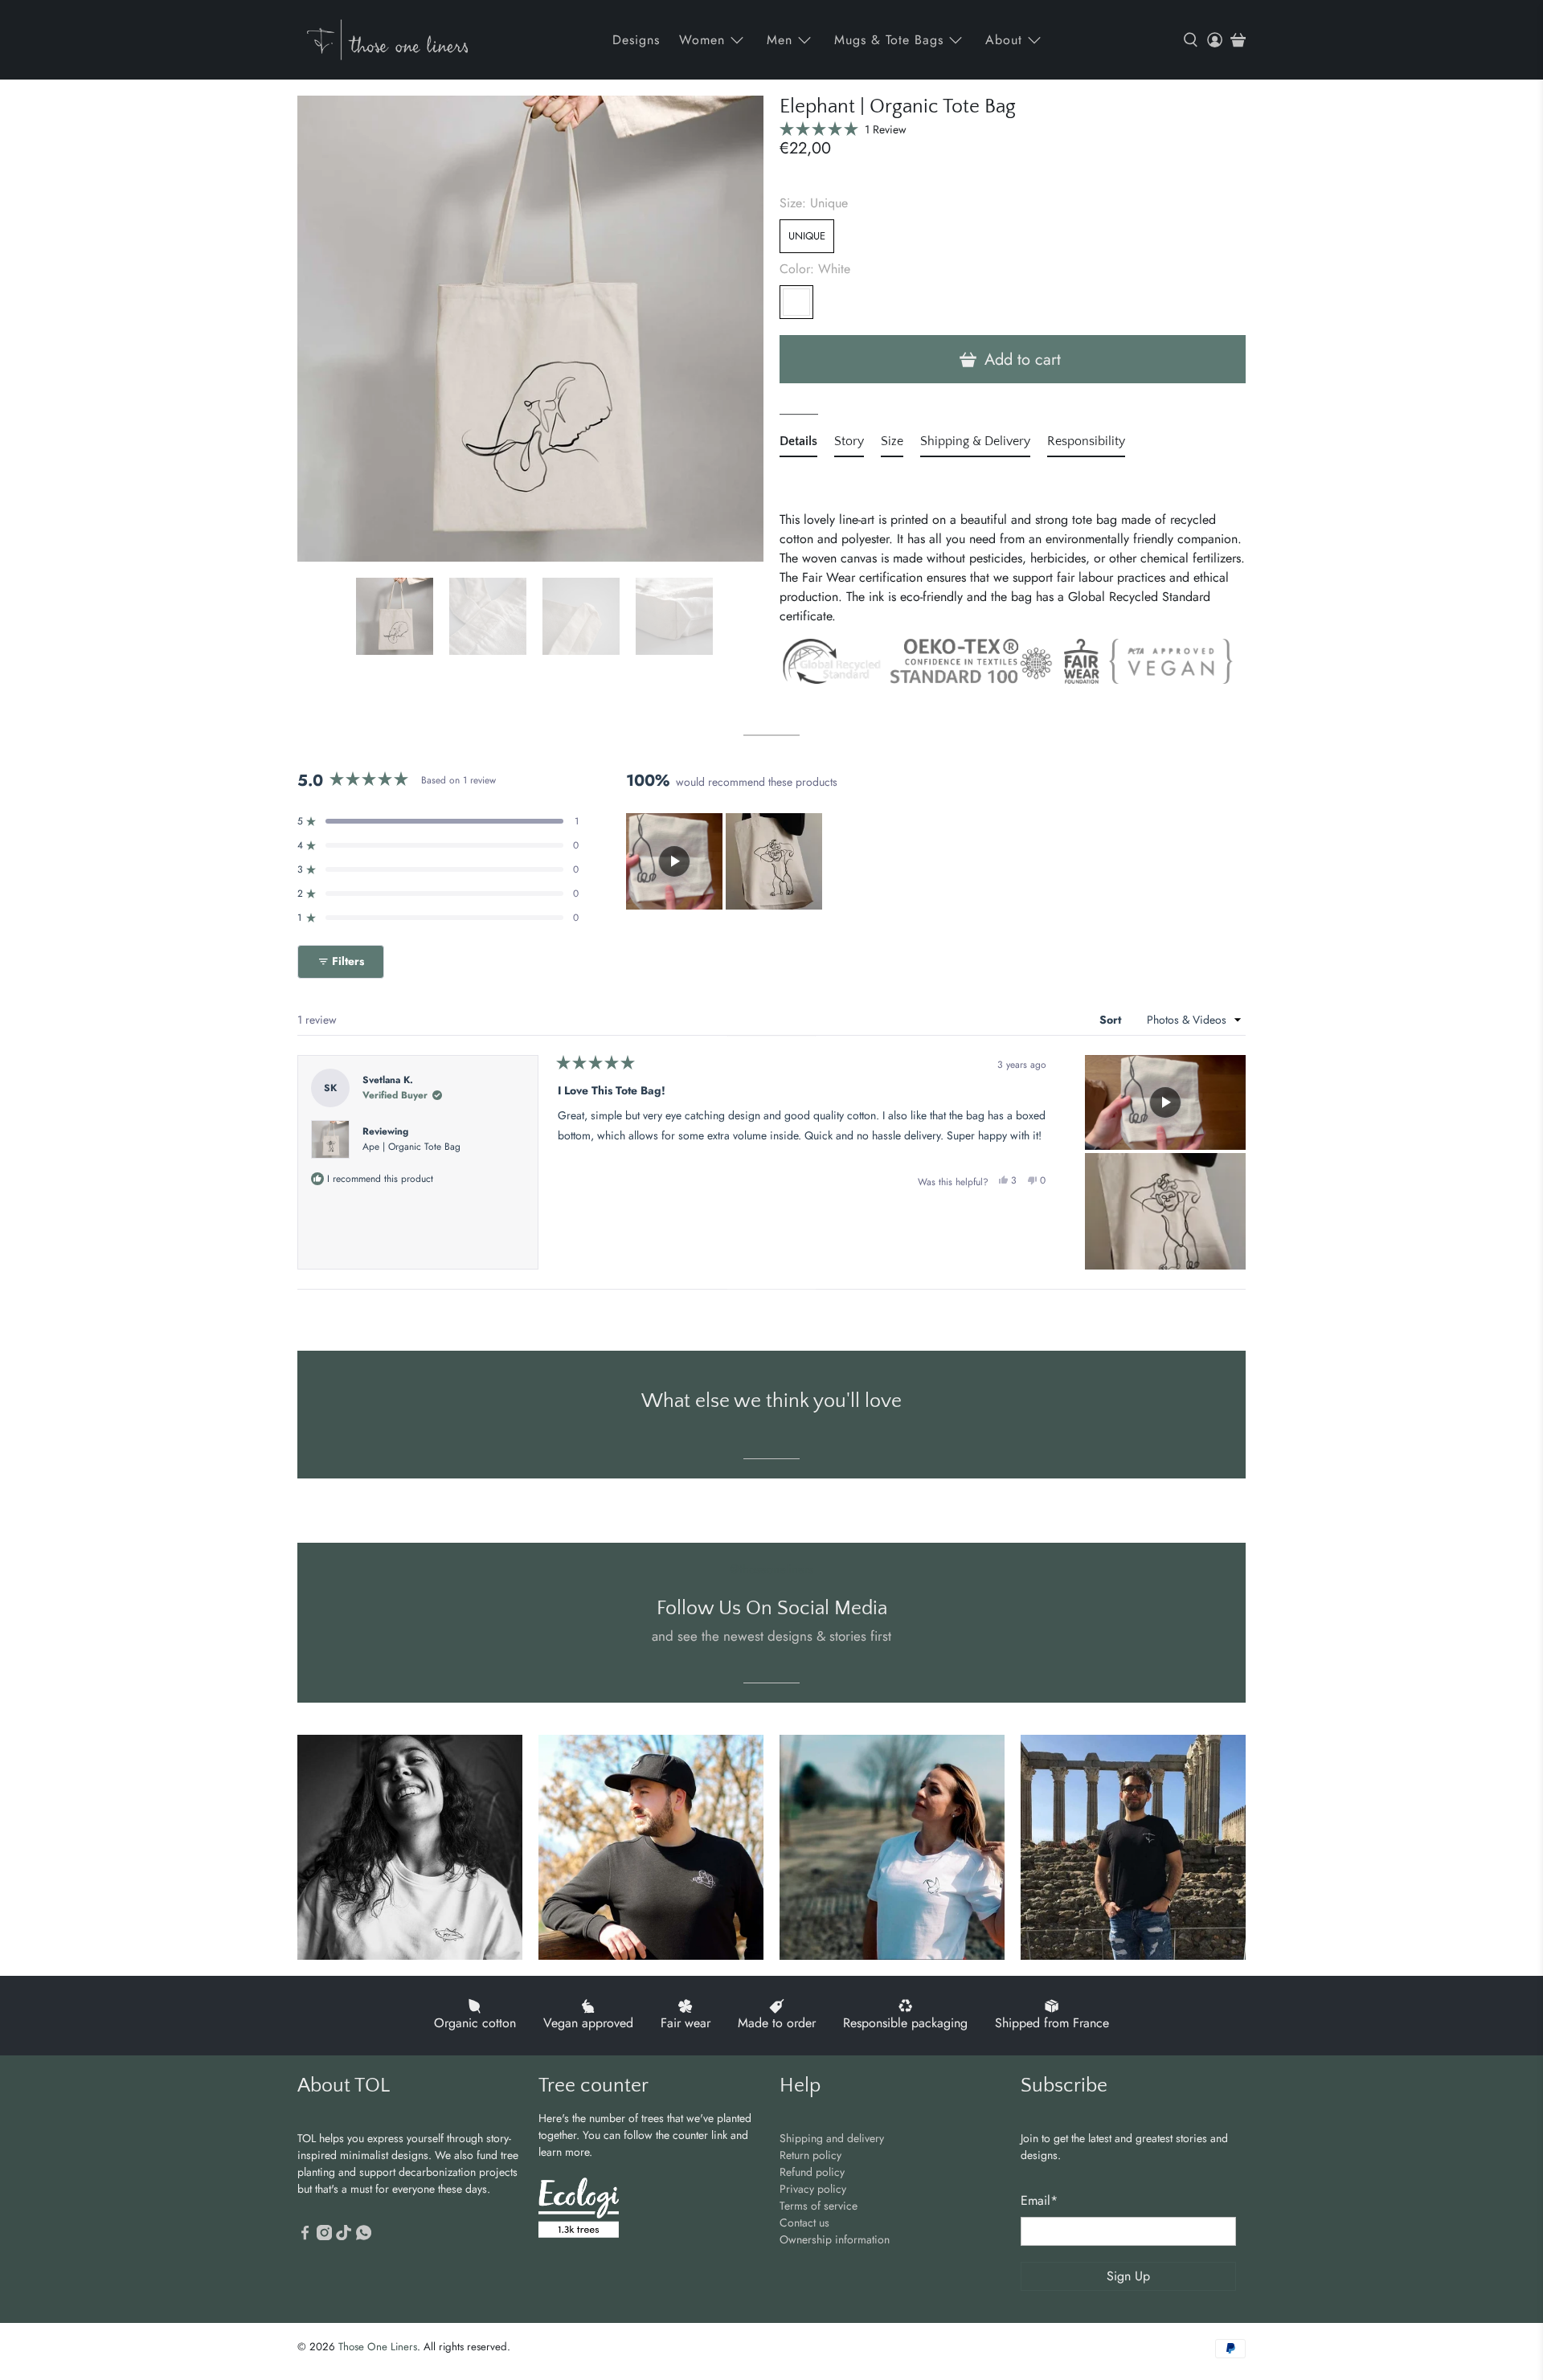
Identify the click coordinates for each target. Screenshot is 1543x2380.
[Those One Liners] (387, 40)
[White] (796, 302)
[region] (726, 861)
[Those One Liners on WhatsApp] (364, 2236)
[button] (843, 129)
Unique (807, 236)
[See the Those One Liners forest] (579, 2210)
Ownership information (835, 2239)
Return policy (810, 2155)
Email (1039, 2200)
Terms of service (819, 2206)
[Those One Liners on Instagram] (324, 2236)
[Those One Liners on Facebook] (305, 2236)
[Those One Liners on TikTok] (344, 2236)
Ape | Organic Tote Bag (411, 1147)
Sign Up (1128, 2276)
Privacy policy (813, 2189)
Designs (636, 40)
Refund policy (812, 2172)
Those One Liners (378, 2347)
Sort (1112, 1020)
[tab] (798, 444)
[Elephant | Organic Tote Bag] (530, 329)
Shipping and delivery (832, 2138)
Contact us (804, 2223)
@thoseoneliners (771, 1569)
